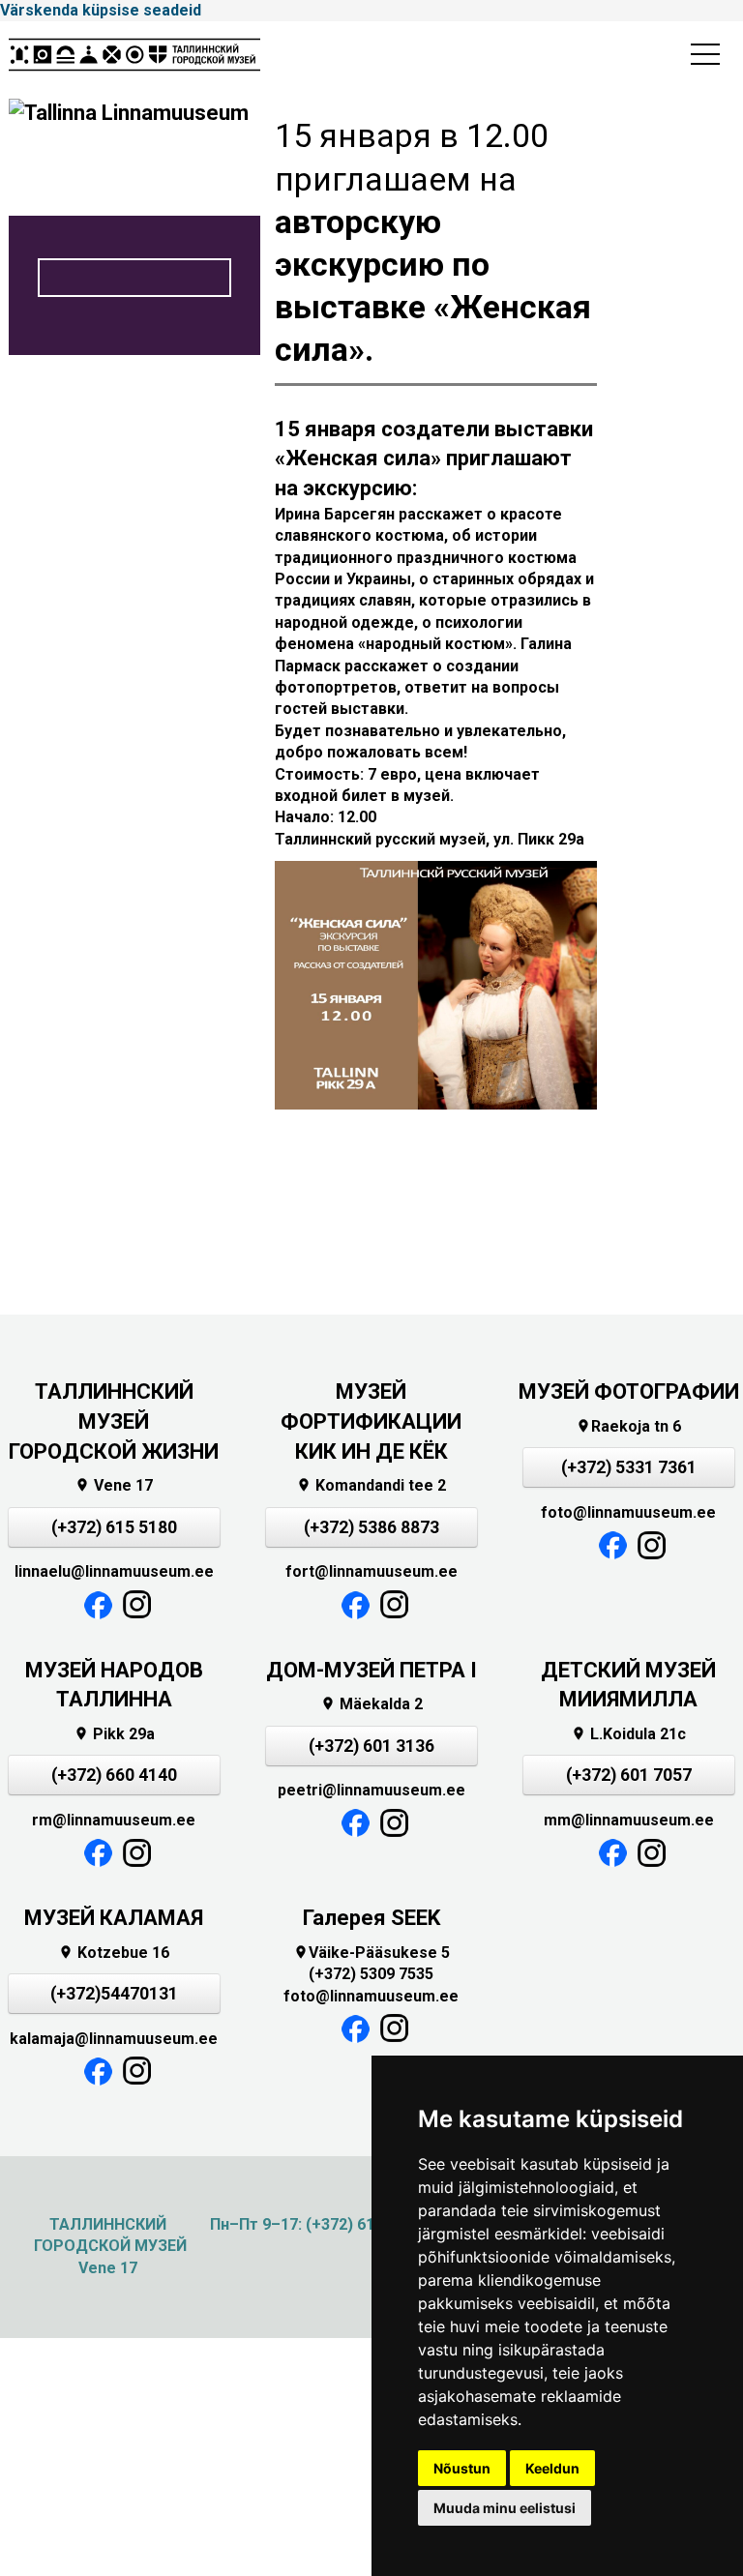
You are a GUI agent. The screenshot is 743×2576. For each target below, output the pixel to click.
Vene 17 (114, 1485)
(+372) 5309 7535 (371, 1974)
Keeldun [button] (552, 2468)
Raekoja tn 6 (628, 1426)
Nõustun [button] (462, 2468)
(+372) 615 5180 (114, 1527)
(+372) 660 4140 (114, 1775)
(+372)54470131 (114, 1994)
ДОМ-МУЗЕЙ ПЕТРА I (371, 1670)
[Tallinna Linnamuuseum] (134, 60)
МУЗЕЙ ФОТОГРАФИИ (629, 1392)
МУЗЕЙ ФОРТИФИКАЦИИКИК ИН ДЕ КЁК (371, 1421)
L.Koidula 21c (628, 1734)
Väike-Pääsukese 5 (371, 1953)
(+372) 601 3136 (371, 1746)
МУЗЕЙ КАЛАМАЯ (114, 1918)
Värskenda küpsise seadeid (101, 10)
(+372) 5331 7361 (629, 1467)
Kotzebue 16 (114, 1953)
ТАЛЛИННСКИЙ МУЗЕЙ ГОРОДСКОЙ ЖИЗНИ (114, 1421)
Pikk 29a (114, 1734)
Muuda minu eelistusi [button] (505, 2508)
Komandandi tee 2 (371, 1485)
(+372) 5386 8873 (371, 1527)
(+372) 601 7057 (629, 1775)
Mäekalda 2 (371, 1704)
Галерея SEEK (371, 1918)
